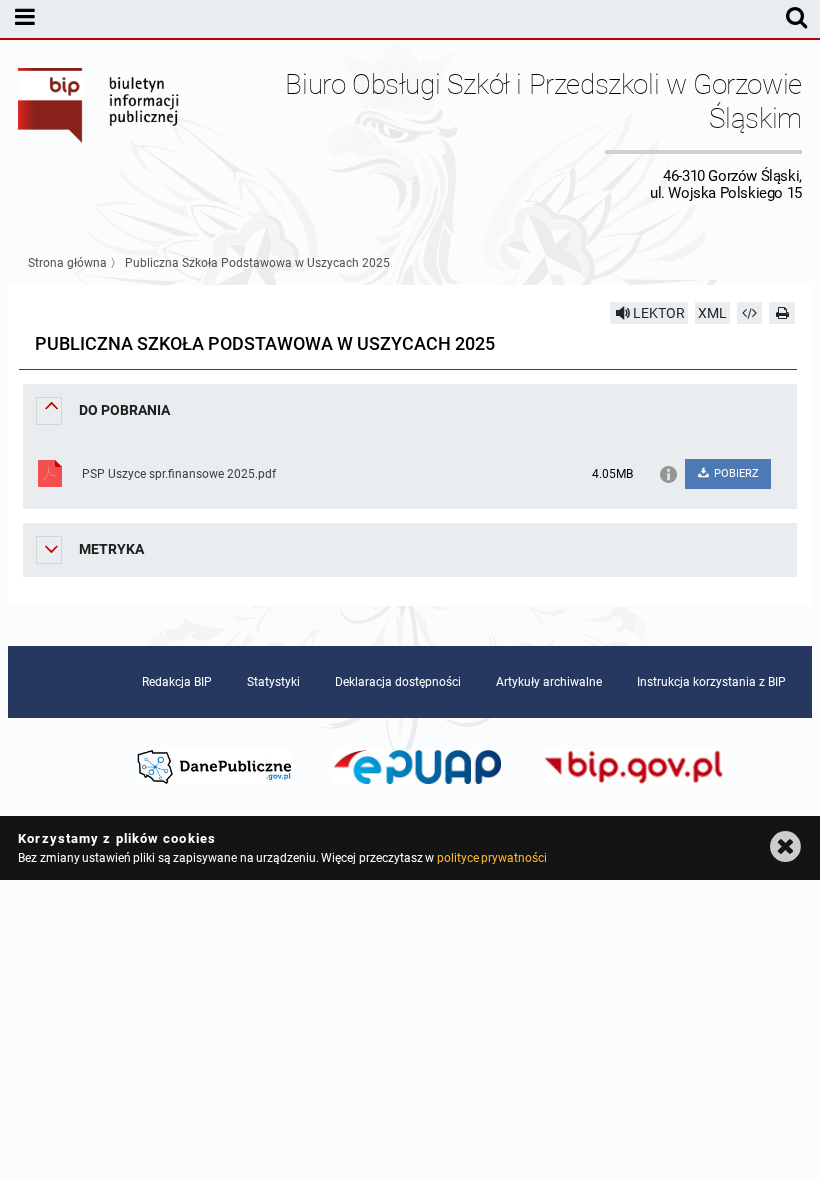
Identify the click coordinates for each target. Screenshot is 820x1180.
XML (712, 313)
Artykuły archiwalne (549, 682)
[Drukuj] (782, 313)
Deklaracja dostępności (398, 682)
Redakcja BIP (177, 682)
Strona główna (67, 263)
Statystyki (273, 682)
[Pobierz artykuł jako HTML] (750, 313)
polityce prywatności (492, 858)
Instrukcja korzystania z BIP (711, 682)
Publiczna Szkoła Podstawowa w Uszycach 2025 (257, 263)
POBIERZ (735, 473)
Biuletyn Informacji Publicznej (99, 134)
